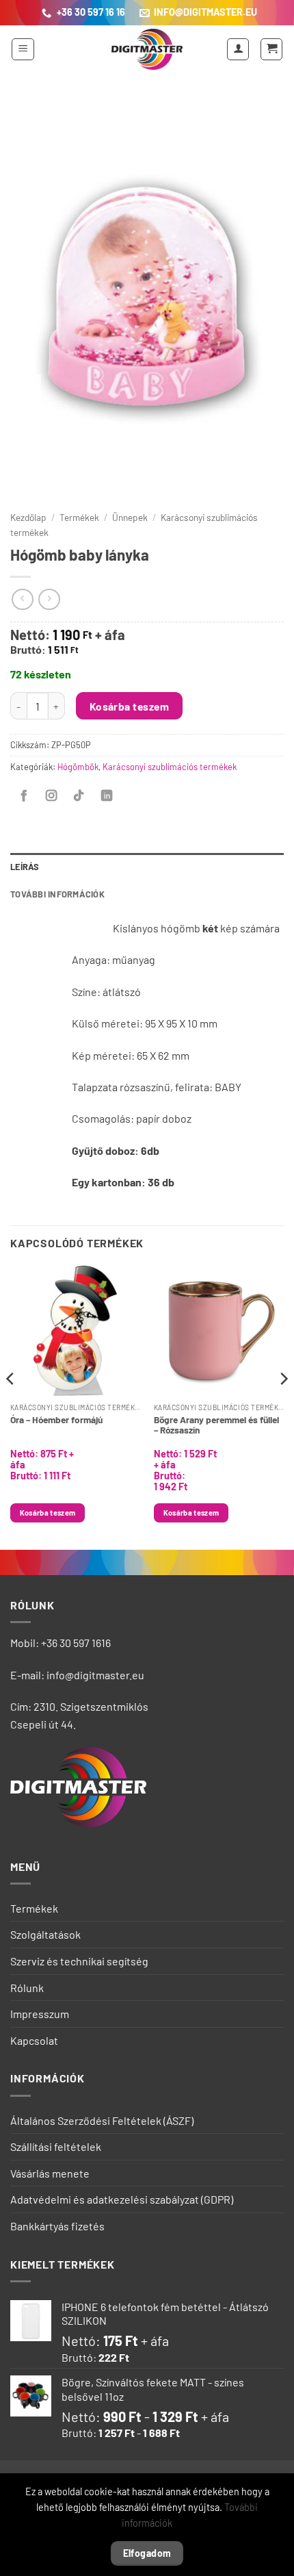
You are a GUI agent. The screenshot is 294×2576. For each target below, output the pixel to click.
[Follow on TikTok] (79, 796)
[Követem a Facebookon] (24, 796)
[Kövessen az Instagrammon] (51, 796)
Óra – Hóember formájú (56, 1419)
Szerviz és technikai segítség (79, 1961)
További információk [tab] (57, 894)
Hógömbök (78, 767)
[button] (23, 49)
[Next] (283, 1406)
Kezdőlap (28, 517)
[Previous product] (49, 599)
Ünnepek (130, 517)
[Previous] (11, 1406)
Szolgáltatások (45, 1934)
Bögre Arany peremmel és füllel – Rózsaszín (216, 1425)
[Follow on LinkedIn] (107, 796)
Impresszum (40, 2014)
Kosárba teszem (130, 706)
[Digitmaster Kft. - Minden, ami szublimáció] (147, 49)
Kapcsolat (34, 2040)
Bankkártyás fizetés (57, 2226)
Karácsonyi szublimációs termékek (170, 767)
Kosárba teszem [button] (48, 1513)
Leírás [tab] (25, 867)
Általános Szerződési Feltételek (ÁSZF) (102, 2120)
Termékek (79, 517)
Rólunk (27, 1988)
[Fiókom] (238, 49)
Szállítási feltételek (56, 2146)
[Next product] (22, 599)
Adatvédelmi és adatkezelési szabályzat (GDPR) (122, 2199)
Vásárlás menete (50, 2173)
